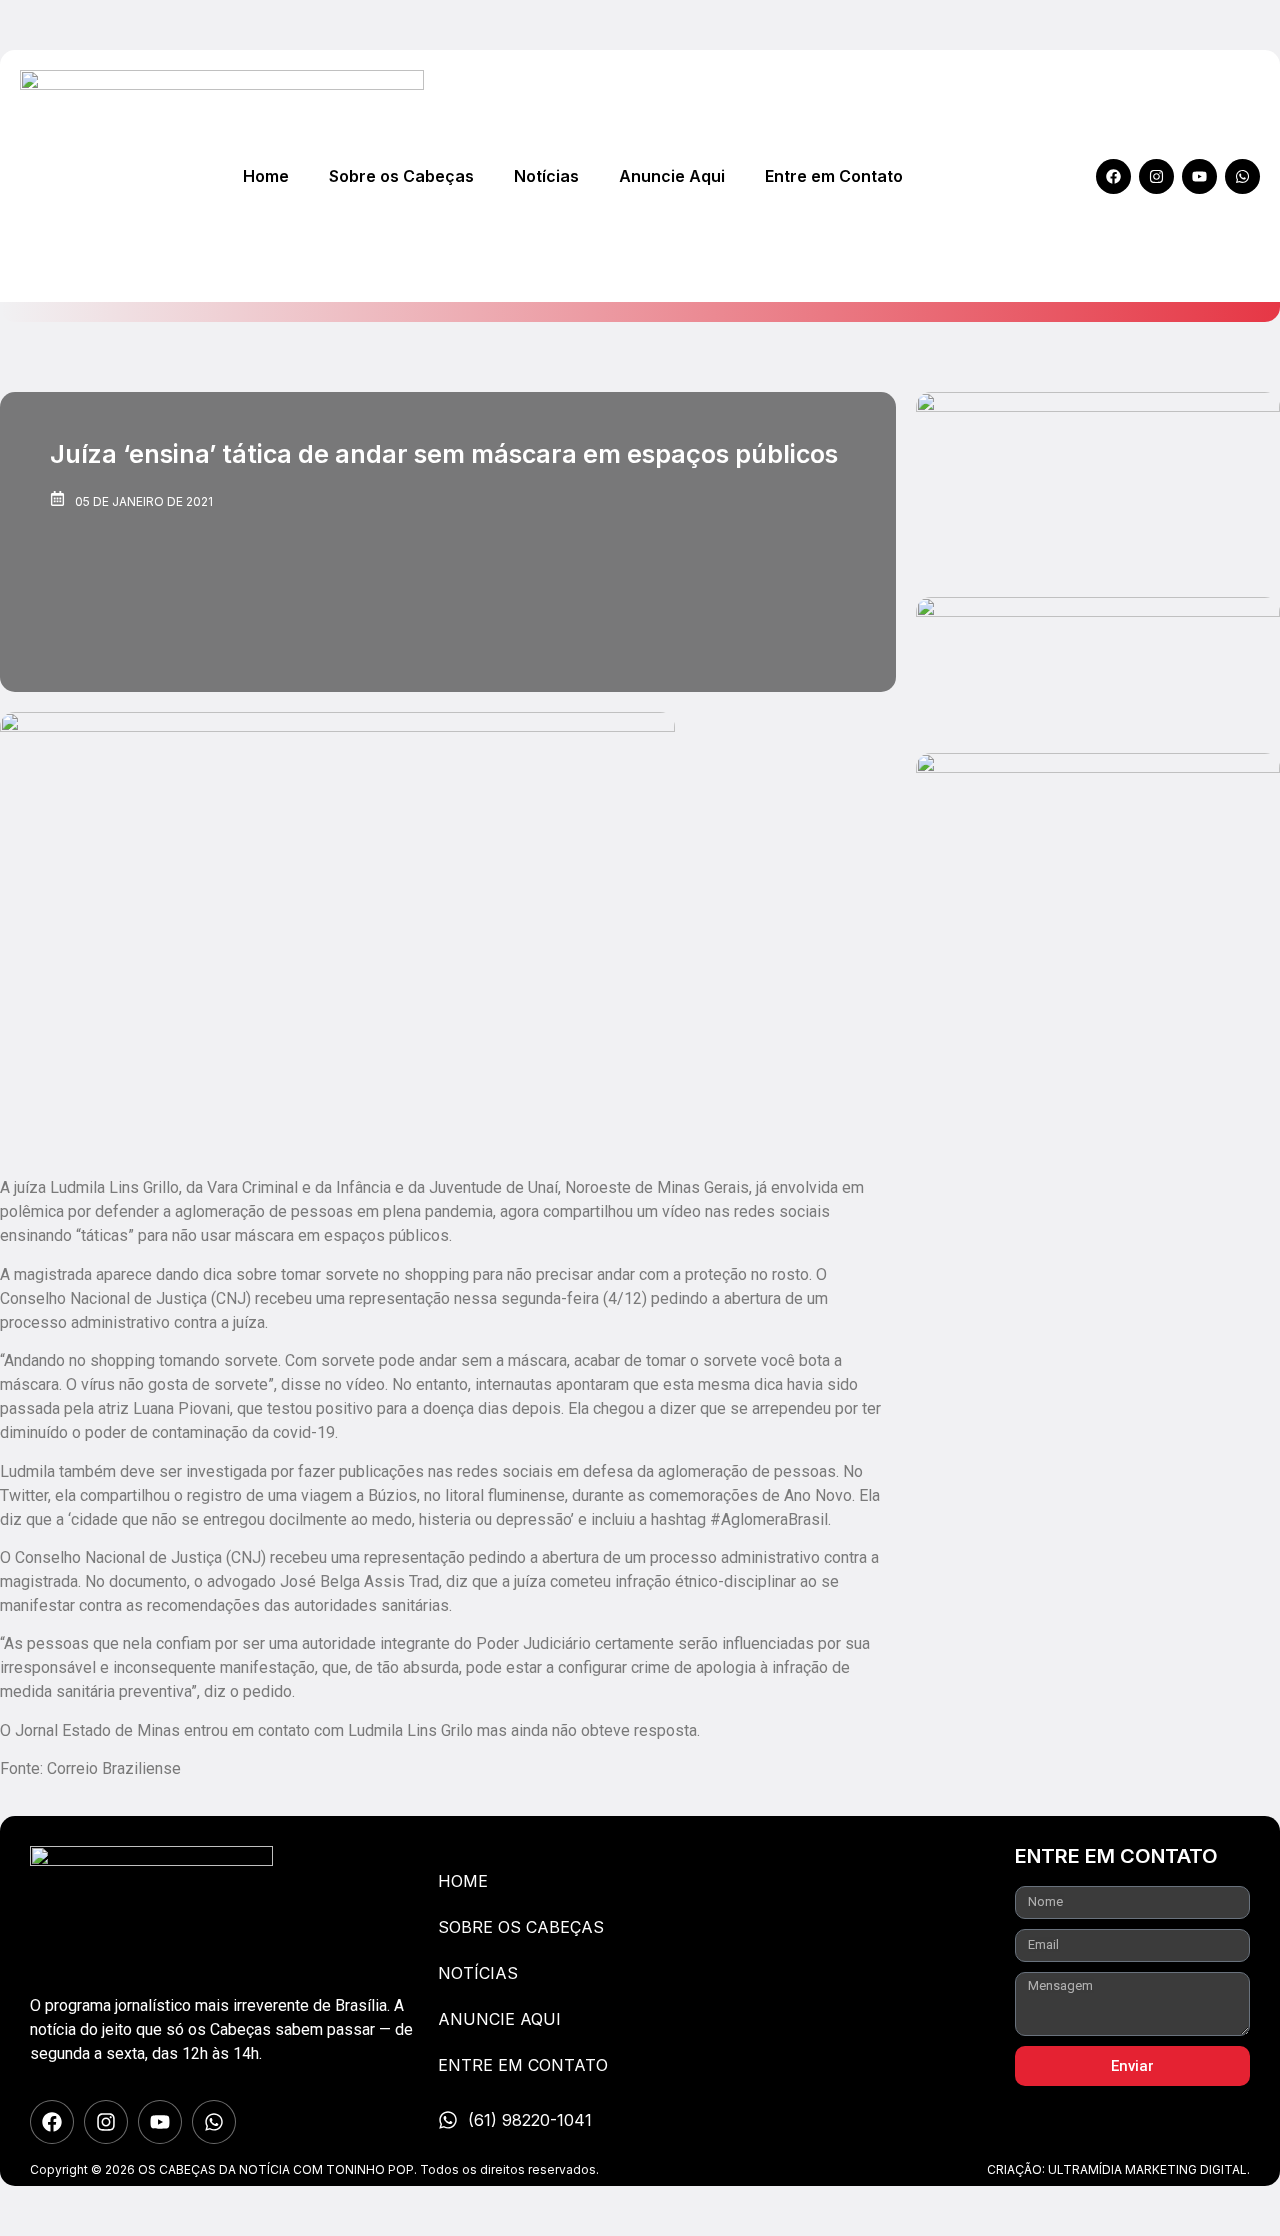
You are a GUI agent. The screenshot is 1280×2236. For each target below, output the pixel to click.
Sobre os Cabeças (401, 176)
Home (266, 176)
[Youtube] (1199, 176)
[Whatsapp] (1242, 176)
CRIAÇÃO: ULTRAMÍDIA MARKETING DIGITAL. (1118, 2169)
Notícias (546, 176)
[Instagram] (1156, 176)
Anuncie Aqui (672, 176)
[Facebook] (1113, 176)
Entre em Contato (834, 176)
